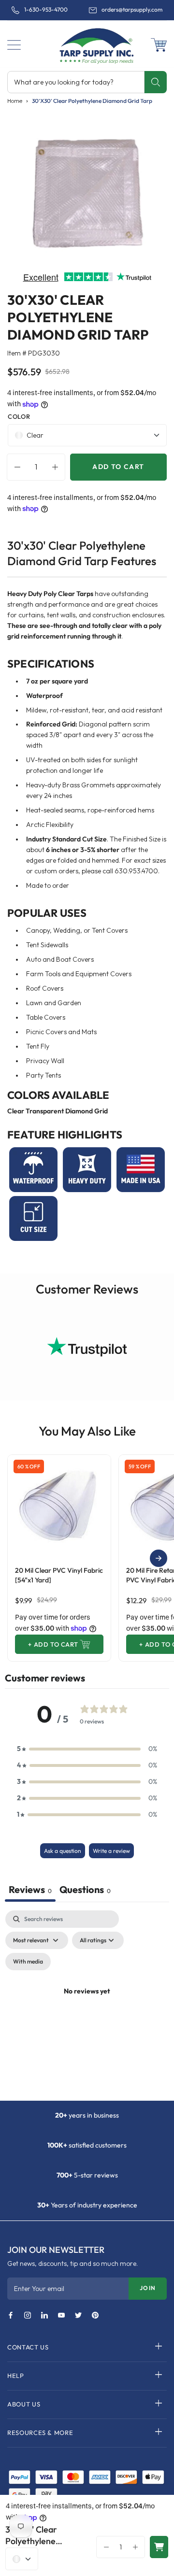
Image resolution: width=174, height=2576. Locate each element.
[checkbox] (28, 1962)
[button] (14, 45)
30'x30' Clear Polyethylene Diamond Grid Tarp (92, 101)
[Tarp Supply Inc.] (87, 45)
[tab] (85, 1891)
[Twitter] (78, 2316)
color (19, 416)
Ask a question (63, 1851)
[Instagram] (28, 2316)
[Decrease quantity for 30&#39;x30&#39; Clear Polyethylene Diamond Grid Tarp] (15, 467)
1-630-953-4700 (46, 10)
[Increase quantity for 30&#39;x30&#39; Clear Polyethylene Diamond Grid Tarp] (58, 467)
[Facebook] (11, 2316)
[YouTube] (61, 2316)
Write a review (111, 1851)
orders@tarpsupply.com (132, 10)
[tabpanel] (87, 2003)
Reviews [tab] (30, 1889)
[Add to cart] (159, 2547)
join (148, 2288)
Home (15, 101)
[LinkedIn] (44, 2316)
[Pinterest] (95, 2316)
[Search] (155, 82)
